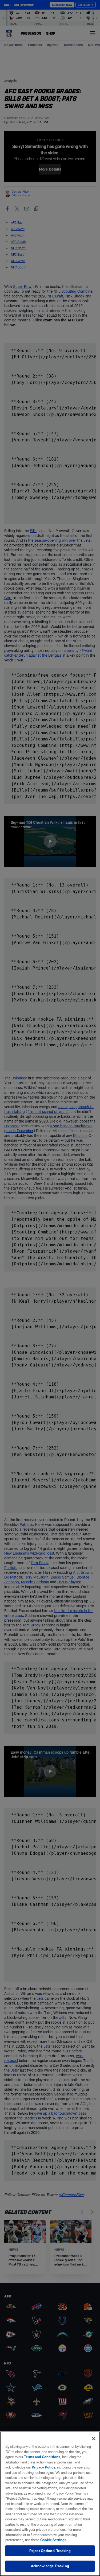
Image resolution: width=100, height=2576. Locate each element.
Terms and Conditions (42, 2457)
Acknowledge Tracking (50, 2566)
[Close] (94, 2439)
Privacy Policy (43, 2467)
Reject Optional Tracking (50, 2551)
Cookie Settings (53, 2540)
